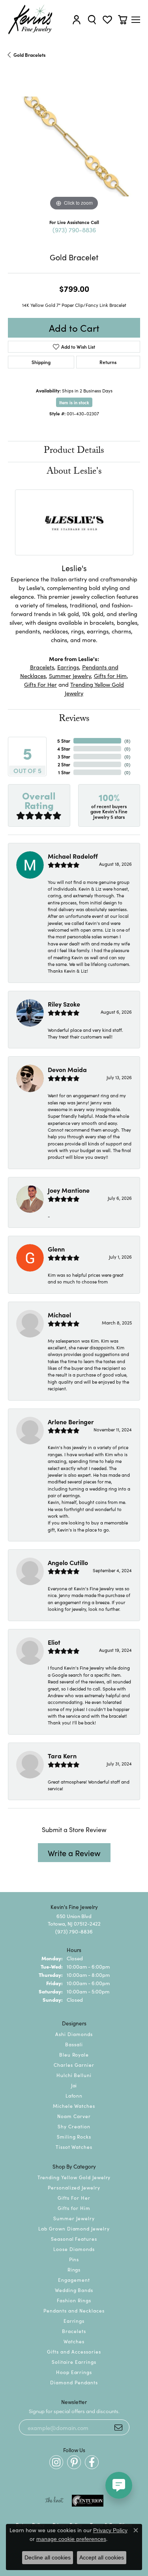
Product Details (74, 451)
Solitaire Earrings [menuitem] (74, 2362)
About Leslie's (74, 472)
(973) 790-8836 (74, 230)
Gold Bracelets (30, 55)
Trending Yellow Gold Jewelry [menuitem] (74, 2177)
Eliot (54, 1642)
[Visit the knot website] (54, 2501)
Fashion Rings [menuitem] (74, 2300)
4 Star (64, 748)
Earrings (68, 667)
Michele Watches (74, 2106)
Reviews (74, 720)
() (127, 741)
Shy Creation (74, 2126)
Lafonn (74, 2095)
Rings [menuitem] (74, 2269)
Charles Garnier (74, 2065)
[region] (74, 147)
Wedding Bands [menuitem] (74, 2290)
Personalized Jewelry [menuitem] (74, 2187)
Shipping (41, 362)
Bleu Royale (74, 2054)
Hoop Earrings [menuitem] (74, 2372)
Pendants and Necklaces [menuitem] (74, 2310)
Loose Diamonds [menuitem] (74, 2249)
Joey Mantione (69, 1190)
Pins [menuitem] (74, 2259)
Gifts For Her (40, 684)
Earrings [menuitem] (74, 2321)
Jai (74, 2085)
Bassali (74, 2044)
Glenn (56, 1249)
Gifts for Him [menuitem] (74, 2208)
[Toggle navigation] (136, 20)
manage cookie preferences (71, 2539)
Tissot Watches (74, 2147)
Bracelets (42, 667)
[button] (77, 20)
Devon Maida (67, 1069)
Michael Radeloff (73, 856)
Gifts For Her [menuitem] (74, 2198)
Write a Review (74, 1853)
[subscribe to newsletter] (118, 2427)
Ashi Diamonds (74, 2034)
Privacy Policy (110, 2530)
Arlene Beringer (71, 1422)
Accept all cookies (102, 2557)
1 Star (64, 772)
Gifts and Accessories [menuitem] (74, 2351)
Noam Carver (74, 2116)
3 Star (64, 756)
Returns (108, 362)
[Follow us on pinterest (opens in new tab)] (74, 2462)
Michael (59, 1315)
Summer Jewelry (70, 675)
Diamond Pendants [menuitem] (74, 2382)
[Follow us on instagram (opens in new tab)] (56, 2462)
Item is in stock (74, 402)
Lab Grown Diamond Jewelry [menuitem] (74, 2228)
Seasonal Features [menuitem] (74, 2239)
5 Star (64, 741)
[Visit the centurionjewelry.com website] (88, 2501)
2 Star (64, 764)
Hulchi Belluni (74, 2075)
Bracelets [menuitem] (74, 2331)
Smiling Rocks (74, 2136)
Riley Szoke (64, 1004)
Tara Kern (62, 1756)
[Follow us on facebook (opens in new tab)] (92, 2462)
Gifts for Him (110, 675)
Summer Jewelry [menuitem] (74, 2218)
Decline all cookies (48, 2557)
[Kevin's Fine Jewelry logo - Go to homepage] (31, 20)
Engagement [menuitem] (74, 2280)
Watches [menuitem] (74, 2341)
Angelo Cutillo (68, 1562)
